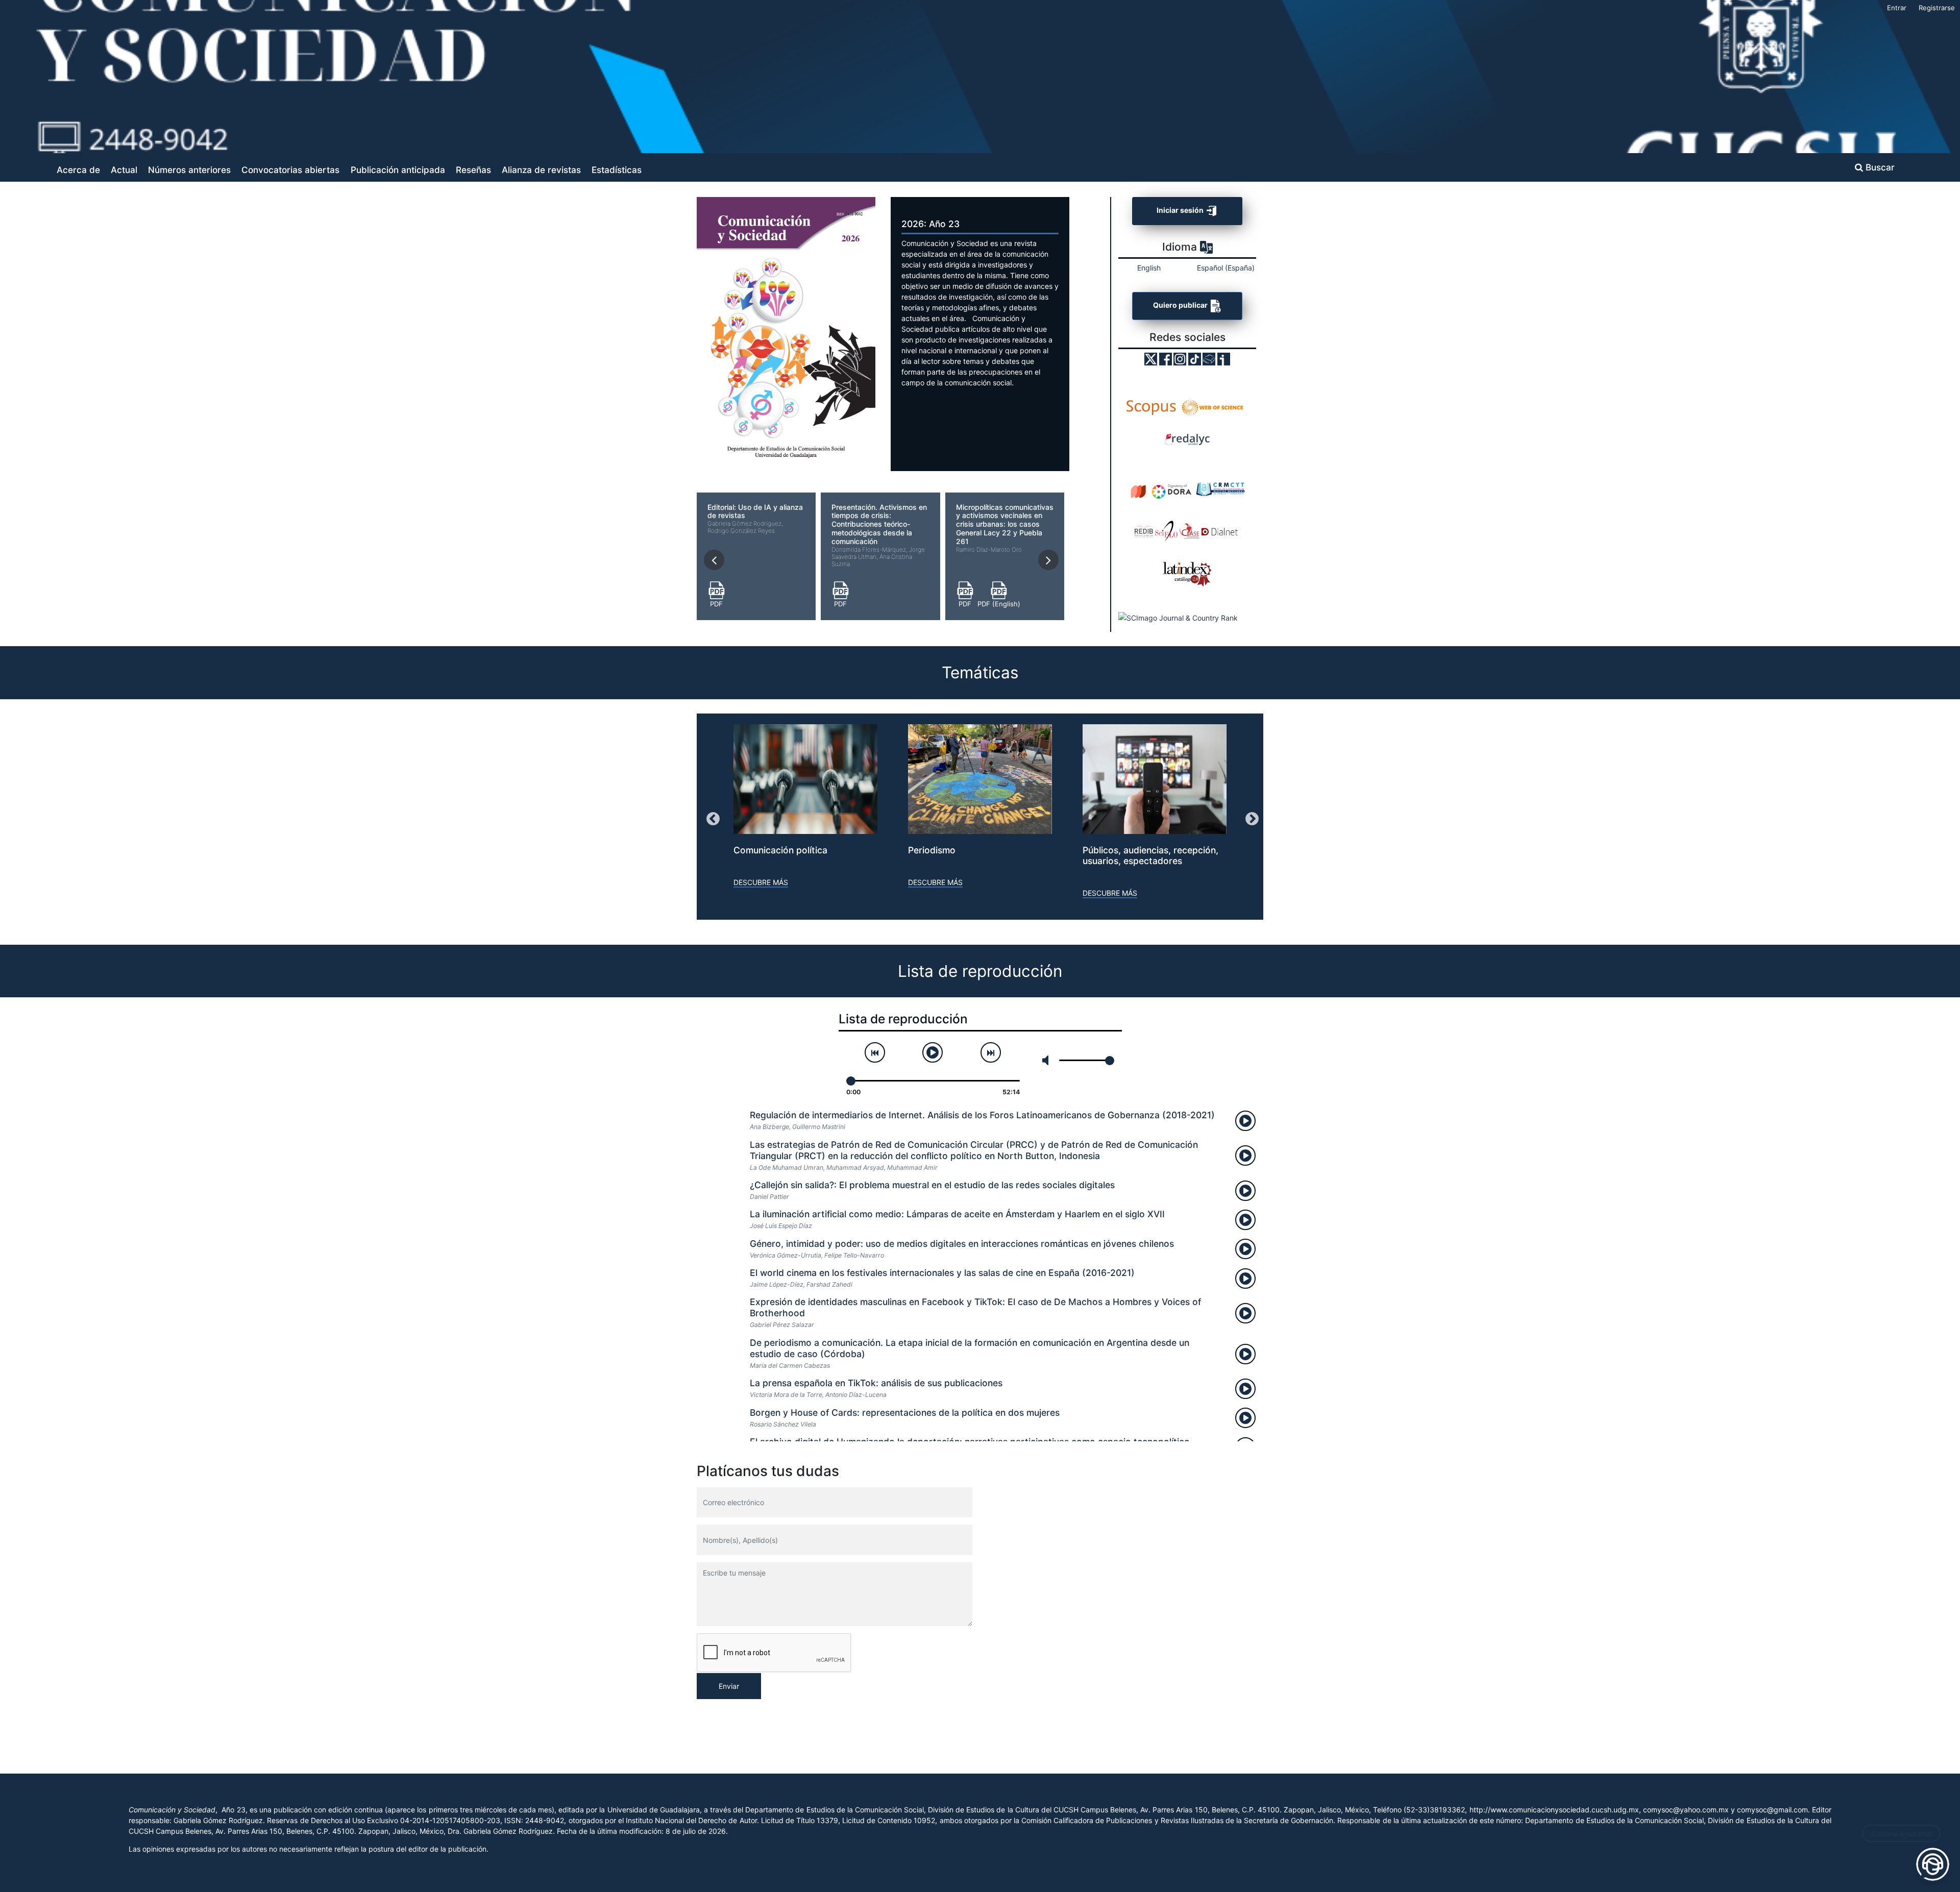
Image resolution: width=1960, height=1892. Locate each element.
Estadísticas (617, 170)
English (1149, 268)
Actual (124, 170)
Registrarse (1937, 8)
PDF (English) (999, 604)
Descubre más (761, 882)
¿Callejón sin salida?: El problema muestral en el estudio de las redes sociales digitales (932, 1185)
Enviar (729, 1686)
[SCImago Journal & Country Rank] (1178, 618)
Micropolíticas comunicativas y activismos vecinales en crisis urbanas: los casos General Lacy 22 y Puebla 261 (1005, 528)
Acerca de (78, 170)
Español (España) (1226, 268)
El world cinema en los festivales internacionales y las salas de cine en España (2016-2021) (942, 1273)
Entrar (1897, 8)
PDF (716, 604)
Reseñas (473, 170)
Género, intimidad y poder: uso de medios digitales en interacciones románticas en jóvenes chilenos (962, 1244)
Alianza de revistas (541, 170)
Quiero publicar (1181, 305)
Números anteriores (189, 170)
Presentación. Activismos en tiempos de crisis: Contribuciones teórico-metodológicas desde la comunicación (879, 535)
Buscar (1879, 167)
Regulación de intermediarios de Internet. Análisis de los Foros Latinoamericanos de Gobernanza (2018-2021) (982, 1115)
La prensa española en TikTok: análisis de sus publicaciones (876, 1383)
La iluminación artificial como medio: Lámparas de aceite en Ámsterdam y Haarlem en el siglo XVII (957, 1214)
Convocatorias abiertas (290, 170)
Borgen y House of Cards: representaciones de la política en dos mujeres (905, 1412)
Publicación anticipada (398, 170)
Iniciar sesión (1181, 210)
